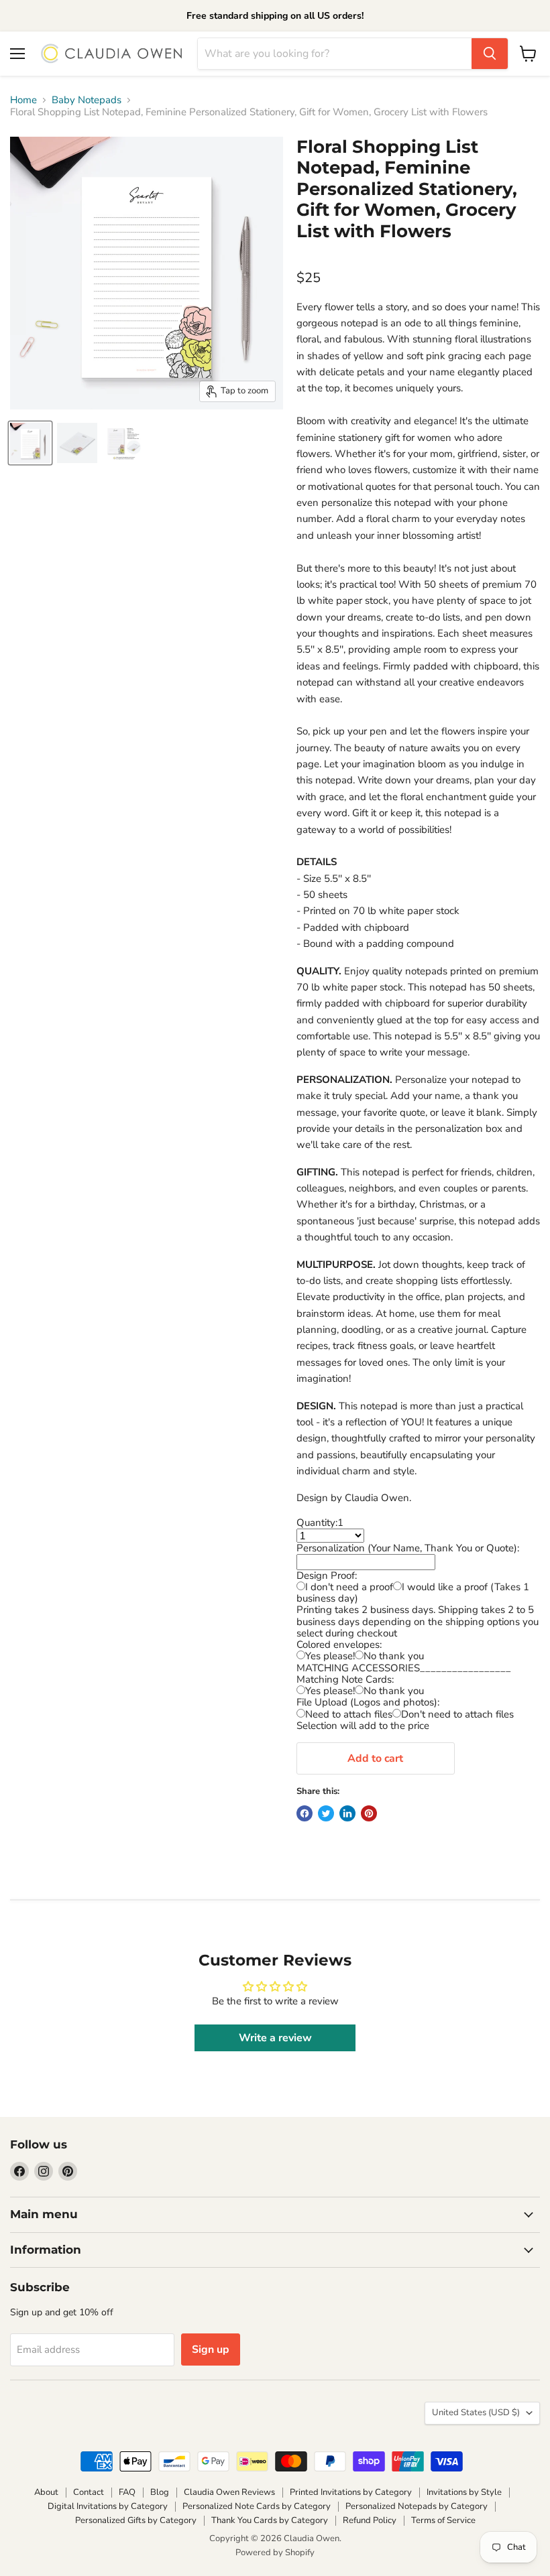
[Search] (490, 54)
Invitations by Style (464, 2492)
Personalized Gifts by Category (136, 2520)
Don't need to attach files (457, 1714)
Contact (89, 2492)
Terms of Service (443, 2520)
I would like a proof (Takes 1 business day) (413, 1593)
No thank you (394, 1656)
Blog (160, 2492)
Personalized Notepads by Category (417, 2506)
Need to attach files (349, 1714)
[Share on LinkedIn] (347, 1813)
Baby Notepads (87, 100)
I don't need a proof (349, 1587)
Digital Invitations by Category (108, 2506)
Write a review (275, 2038)
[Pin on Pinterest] (369, 1813)
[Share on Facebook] (305, 1813)
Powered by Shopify (275, 2553)
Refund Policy (370, 2520)
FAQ (127, 2492)
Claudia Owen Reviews (229, 2492)
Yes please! (330, 1656)
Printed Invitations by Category (351, 2492)
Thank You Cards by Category (270, 2520)
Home (23, 100)
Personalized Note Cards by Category (257, 2506)
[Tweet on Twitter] (326, 1813)
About (46, 2492)
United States (476, 2412)
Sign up (211, 2349)
